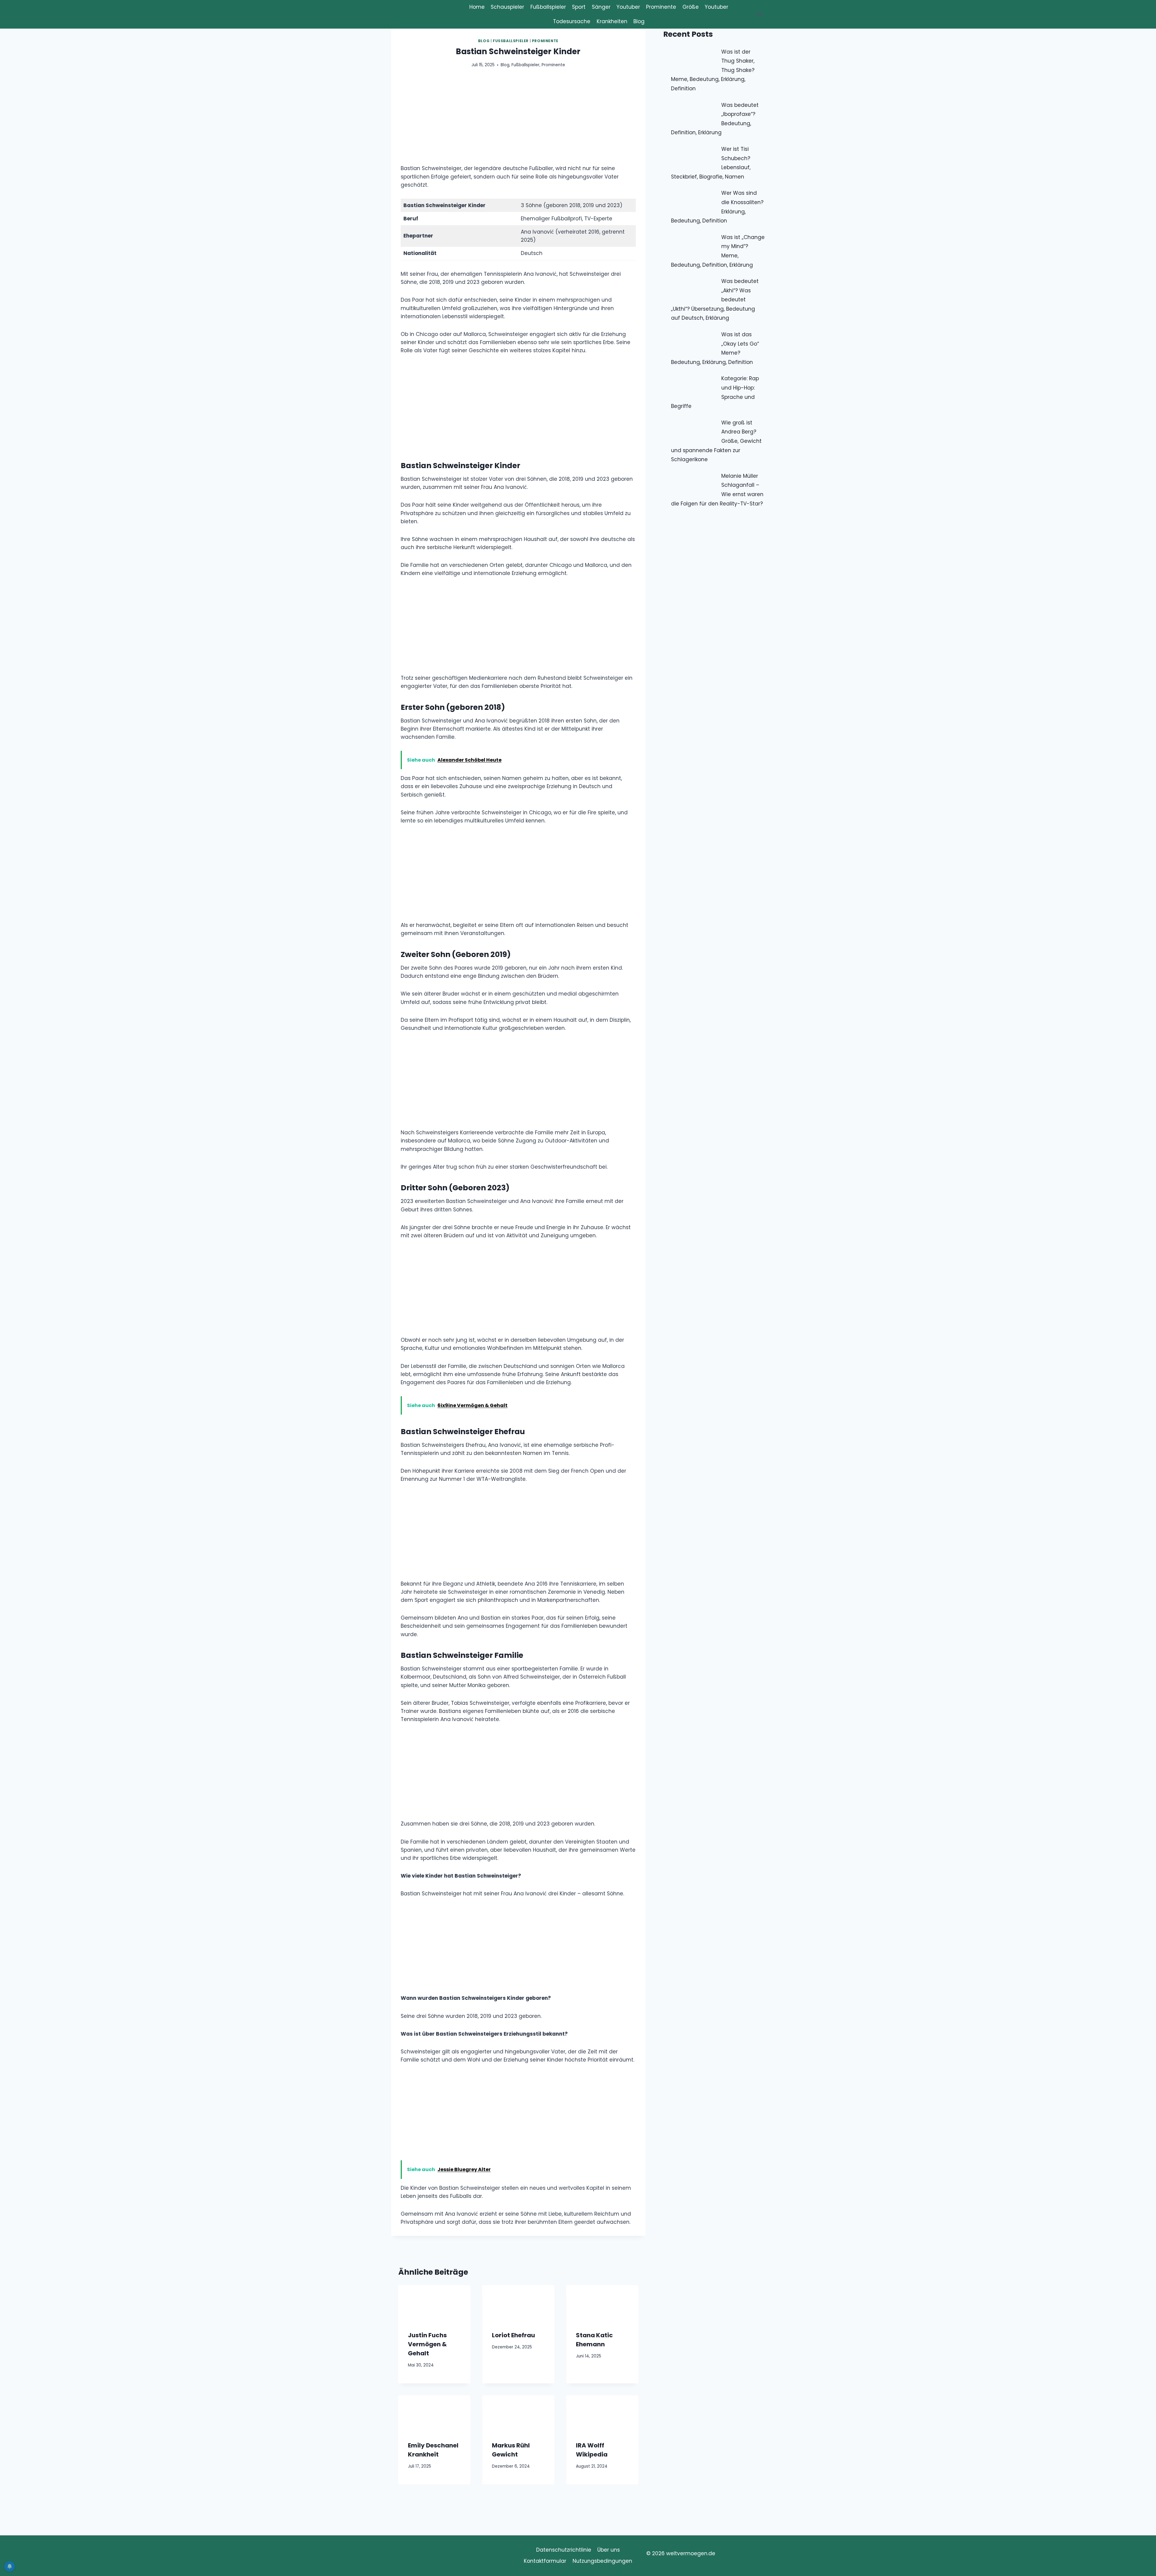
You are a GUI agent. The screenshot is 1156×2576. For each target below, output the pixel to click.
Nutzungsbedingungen (602, 2561)
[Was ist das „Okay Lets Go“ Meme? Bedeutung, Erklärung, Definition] (694, 342)
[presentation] (434, 2303)
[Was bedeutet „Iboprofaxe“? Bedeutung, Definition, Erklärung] (694, 112)
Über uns (609, 2550)
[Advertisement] (518, 120)
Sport (579, 7)
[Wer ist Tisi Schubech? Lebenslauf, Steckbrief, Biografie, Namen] (694, 156)
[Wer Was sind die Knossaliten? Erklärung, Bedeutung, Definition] (694, 200)
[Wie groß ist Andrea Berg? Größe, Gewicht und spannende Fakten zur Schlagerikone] (694, 430)
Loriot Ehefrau (513, 2335)
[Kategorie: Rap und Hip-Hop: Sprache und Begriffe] (694, 386)
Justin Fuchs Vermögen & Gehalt (427, 2344)
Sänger (601, 7)
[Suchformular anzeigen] (760, 14)
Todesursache (572, 21)
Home (477, 7)
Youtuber (628, 7)
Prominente (661, 7)
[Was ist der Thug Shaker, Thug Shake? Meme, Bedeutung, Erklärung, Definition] (694, 59)
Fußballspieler (548, 7)
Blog (639, 21)
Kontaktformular (545, 2561)
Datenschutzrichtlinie (564, 2550)
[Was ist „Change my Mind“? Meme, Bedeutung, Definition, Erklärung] (694, 245)
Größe (691, 7)
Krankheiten (612, 21)
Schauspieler (507, 7)
